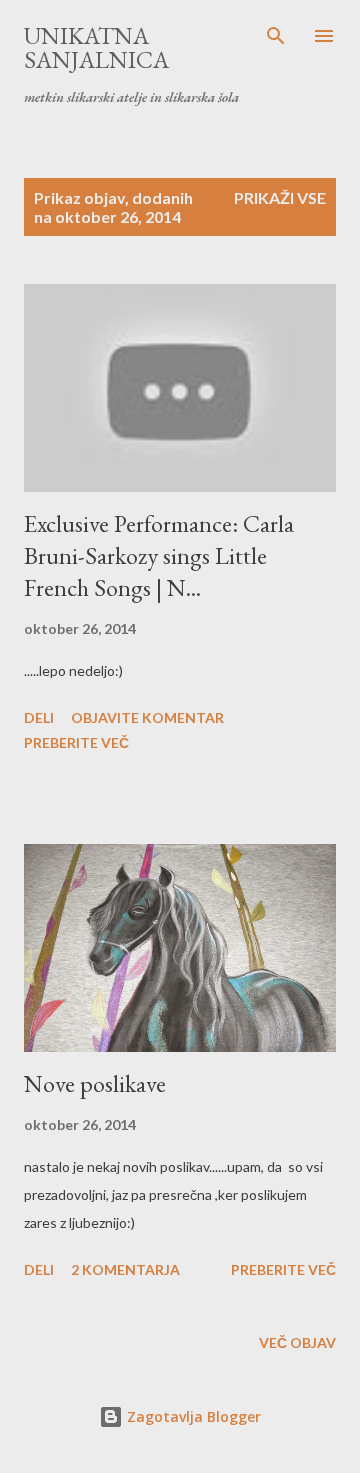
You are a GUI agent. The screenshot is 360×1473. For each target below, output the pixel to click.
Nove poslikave (95, 1083)
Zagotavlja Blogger (192, 1416)
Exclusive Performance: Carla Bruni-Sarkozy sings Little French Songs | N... (159, 555)
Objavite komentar (147, 717)
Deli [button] (39, 717)
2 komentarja (125, 1269)
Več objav (297, 1342)
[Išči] (276, 36)
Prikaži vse (280, 197)
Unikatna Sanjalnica (96, 47)
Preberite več (76, 742)
